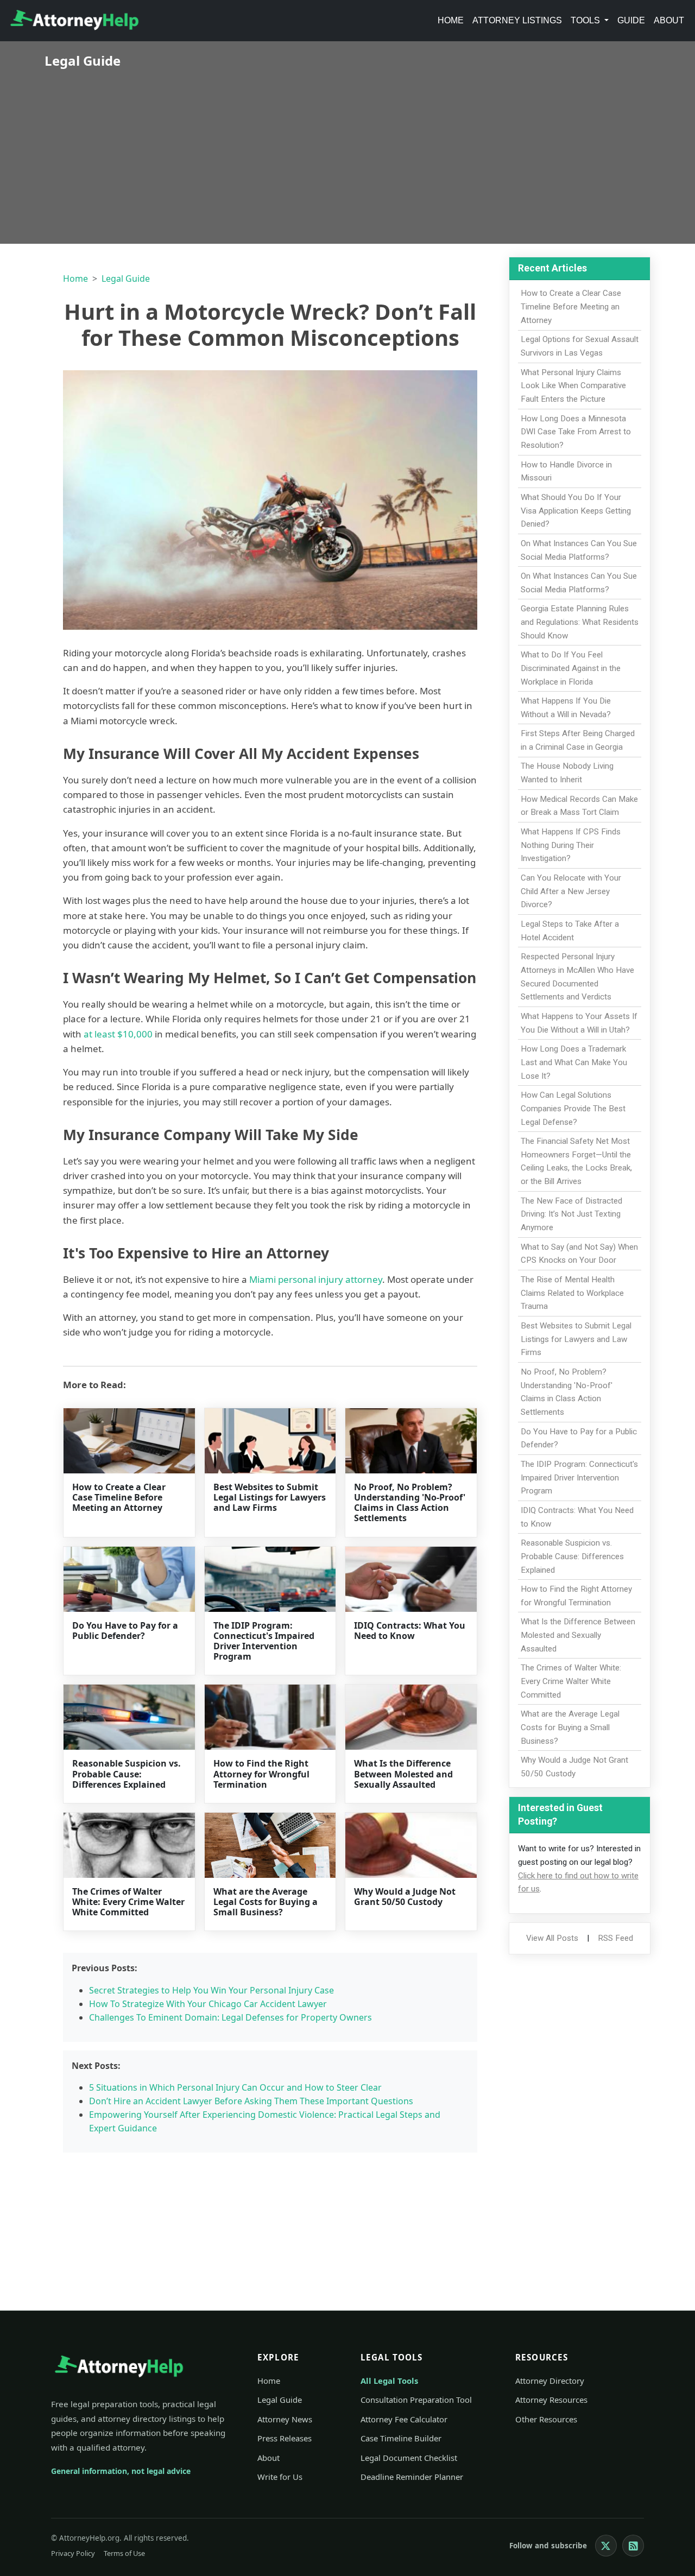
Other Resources (546, 2419)
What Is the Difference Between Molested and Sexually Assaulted (403, 1774)
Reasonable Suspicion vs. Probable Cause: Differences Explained (127, 1774)
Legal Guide (126, 279)
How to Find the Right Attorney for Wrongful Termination (261, 1774)
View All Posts (552, 1938)
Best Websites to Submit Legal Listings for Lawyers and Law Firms (270, 1497)
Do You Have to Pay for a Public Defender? (125, 1631)
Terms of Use (124, 2553)
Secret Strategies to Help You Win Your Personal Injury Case (211, 1990)
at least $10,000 (118, 1034)
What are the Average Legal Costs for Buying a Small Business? (266, 1902)
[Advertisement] (347, 149)
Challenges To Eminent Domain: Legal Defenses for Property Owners (230, 2017)
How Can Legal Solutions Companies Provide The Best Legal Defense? (573, 1109)
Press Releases (285, 2438)
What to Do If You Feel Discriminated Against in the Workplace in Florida (571, 668)
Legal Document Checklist (409, 2458)
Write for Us (280, 2477)
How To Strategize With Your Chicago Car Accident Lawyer (208, 2004)
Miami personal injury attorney (316, 1279)
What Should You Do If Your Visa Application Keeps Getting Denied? (576, 511)
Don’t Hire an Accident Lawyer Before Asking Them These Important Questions (251, 2101)
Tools (586, 20)
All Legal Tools (389, 2381)
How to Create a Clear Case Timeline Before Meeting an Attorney (119, 1497)
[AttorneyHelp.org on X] (606, 2546)
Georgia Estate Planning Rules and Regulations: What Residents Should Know (580, 622)
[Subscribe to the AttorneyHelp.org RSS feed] (633, 2546)
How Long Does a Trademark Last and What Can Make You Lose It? (574, 1062)
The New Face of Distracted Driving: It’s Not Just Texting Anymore (571, 1214)
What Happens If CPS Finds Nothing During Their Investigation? (571, 845)
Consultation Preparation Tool (416, 2400)
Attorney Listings (517, 20)
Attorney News (285, 2419)
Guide (631, 20)
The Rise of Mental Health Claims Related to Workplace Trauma (572, 1293)
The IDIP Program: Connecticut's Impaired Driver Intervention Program (264, 1641)
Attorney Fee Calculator (404, 2419)
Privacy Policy (73, 2553)
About (669, 20)
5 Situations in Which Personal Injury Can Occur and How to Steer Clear (235, 2087)
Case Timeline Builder (401, 2438)
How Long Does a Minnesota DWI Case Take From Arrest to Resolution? (576, 432)
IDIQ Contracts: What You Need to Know (410, 1631)
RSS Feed (615, 1938)
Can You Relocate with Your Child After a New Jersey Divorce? (571, 891)
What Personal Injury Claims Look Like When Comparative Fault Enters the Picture (573, 386)
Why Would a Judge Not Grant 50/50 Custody (405, 1897)
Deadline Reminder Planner (412, 2477)
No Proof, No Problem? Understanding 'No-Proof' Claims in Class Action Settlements (410, 1503)
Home (451, 20)
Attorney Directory (550, 2381)
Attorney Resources (551, 2400)
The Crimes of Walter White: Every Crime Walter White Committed (128, 1902)
